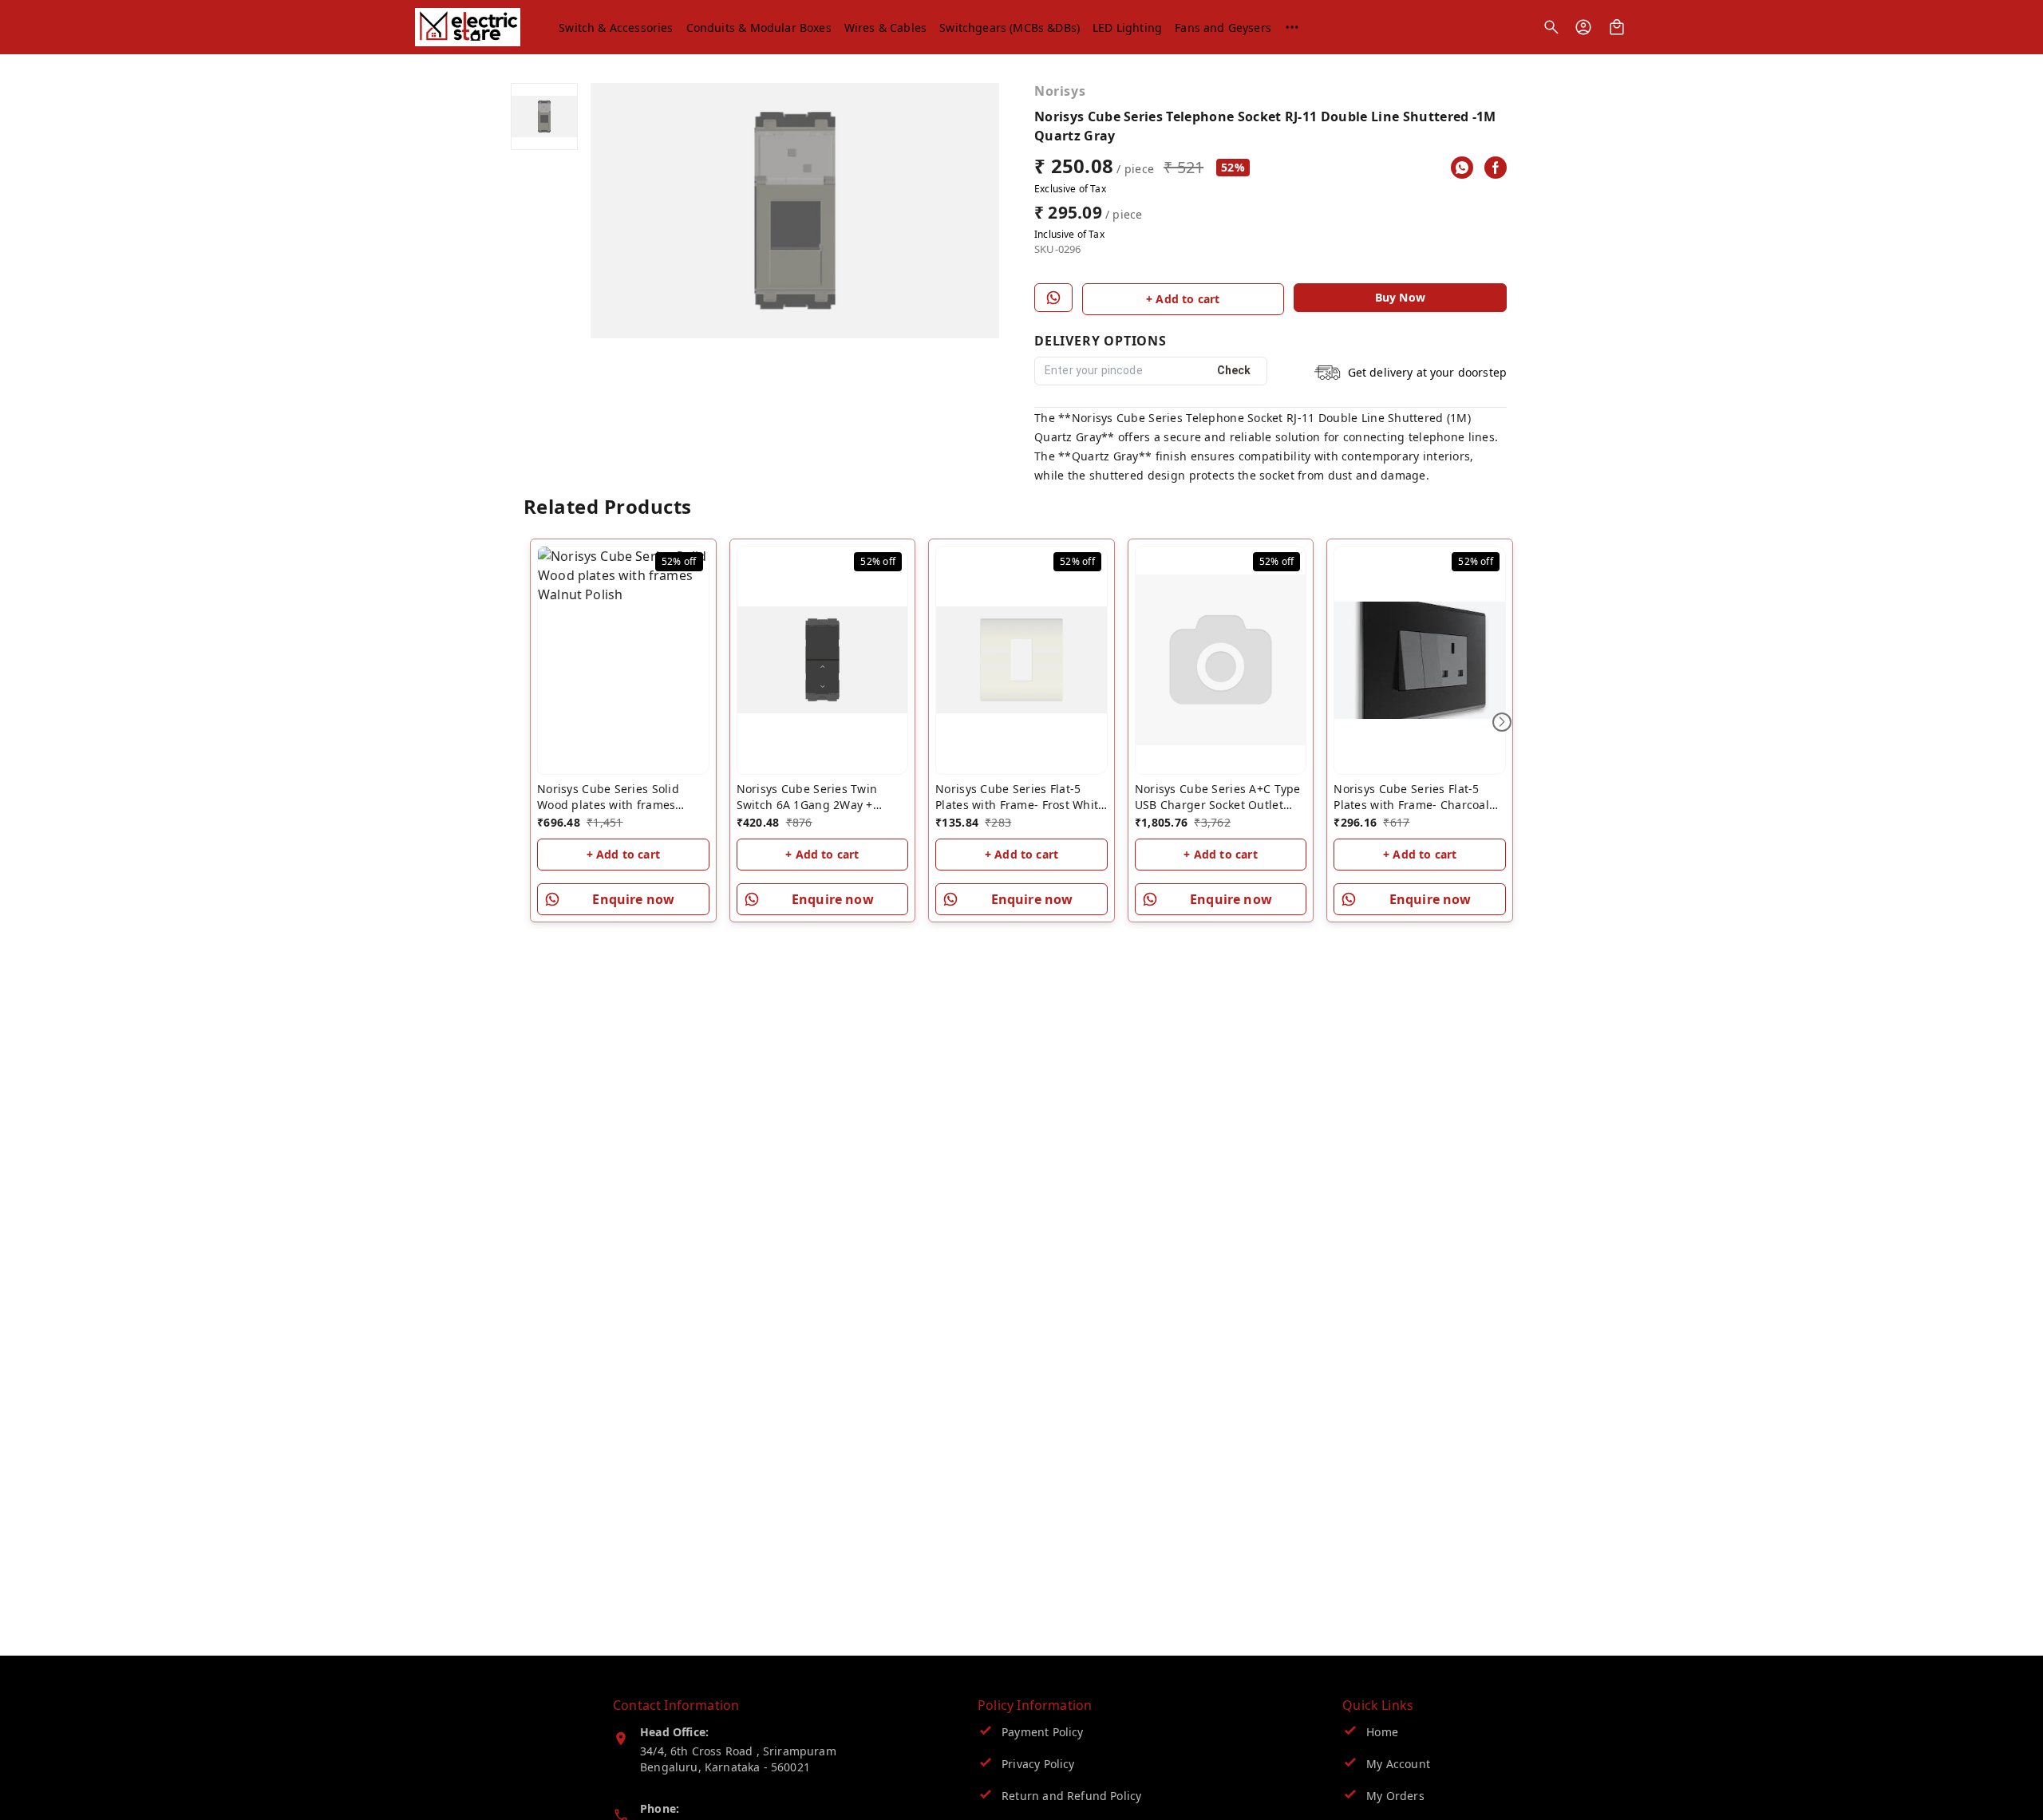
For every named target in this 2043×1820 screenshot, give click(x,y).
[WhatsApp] (1462, 168)
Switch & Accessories (616, 28)
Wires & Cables (885, 28)
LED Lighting (1127, 28)
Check (1234, 370)
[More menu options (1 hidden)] (1292, 27)
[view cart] (1617, 27)
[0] (1617, 27)
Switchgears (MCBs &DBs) (1010, 28)
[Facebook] (1496, 168)
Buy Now (1400, 297)
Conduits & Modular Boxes (759, 28)
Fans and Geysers (1223, 28)
